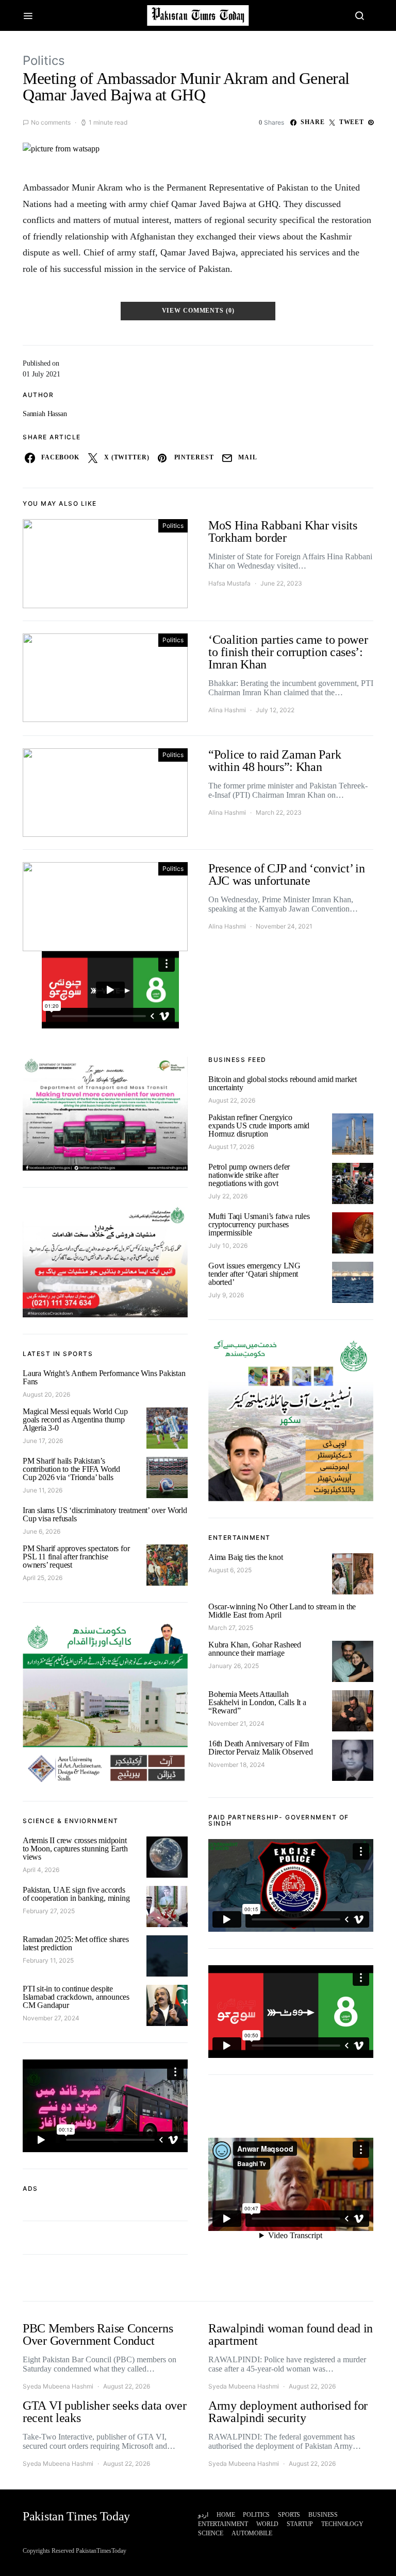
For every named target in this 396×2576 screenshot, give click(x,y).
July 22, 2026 (228, 1196)
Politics (44, 61)
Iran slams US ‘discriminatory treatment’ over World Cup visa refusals (105, 1514)
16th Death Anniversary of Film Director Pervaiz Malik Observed (261, 1748)
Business (323, 2515)
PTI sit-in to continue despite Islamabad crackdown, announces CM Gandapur (76, 1997)
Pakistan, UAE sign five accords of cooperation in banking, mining (76, 1894)
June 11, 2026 (43, 1490)
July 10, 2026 (228, 1246)
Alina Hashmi (227, 710)
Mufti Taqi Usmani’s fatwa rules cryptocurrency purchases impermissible (259, 1224)
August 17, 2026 (231, 1147)
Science (211, 2533)
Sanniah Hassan (45, 414)
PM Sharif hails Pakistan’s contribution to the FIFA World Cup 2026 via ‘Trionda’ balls (71, 1469)
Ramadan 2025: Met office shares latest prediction (76, 1943)
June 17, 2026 (43, 1441)
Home (226, 2515)
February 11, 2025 (48, 1960)
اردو (203, 2515)
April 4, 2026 (41, 1870)
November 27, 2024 (51, 2018)
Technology (342, 2524)
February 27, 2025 (49, 1911)
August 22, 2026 (232, 1100)
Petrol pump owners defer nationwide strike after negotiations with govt (249, 1175)
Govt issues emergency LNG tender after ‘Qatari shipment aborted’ (254, 1274)
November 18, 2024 (237, 1765)
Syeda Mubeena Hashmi (58, 2386)
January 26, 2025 (234, 1666)
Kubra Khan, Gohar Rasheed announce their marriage (255, 1649)
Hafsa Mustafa (229, 583)
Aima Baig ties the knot (245, 1557)
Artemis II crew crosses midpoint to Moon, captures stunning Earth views (75, 1849)
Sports (289, 2515)
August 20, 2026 (46, 1394)
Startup (300, 2524)
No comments (51, 122)
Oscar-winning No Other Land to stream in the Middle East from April (282, 1611)
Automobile (252, 2533)
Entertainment (223, 2524)
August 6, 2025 (230, 1570)
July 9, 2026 (226, 1295)
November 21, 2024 (236, 1723)
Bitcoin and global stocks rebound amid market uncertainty (283, 1083)
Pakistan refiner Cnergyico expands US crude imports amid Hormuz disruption (259, 1126)
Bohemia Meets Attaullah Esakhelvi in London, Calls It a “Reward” (257, 1702)
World (267, 2524)
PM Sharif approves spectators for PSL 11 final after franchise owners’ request (76, 1557)
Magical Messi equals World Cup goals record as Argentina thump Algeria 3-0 (75, 1420)
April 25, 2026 (43, 1578)
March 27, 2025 (231, 1628)
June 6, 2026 (42, 1531)
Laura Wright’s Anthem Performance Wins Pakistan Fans (104, 1377)
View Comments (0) (198, 311)
